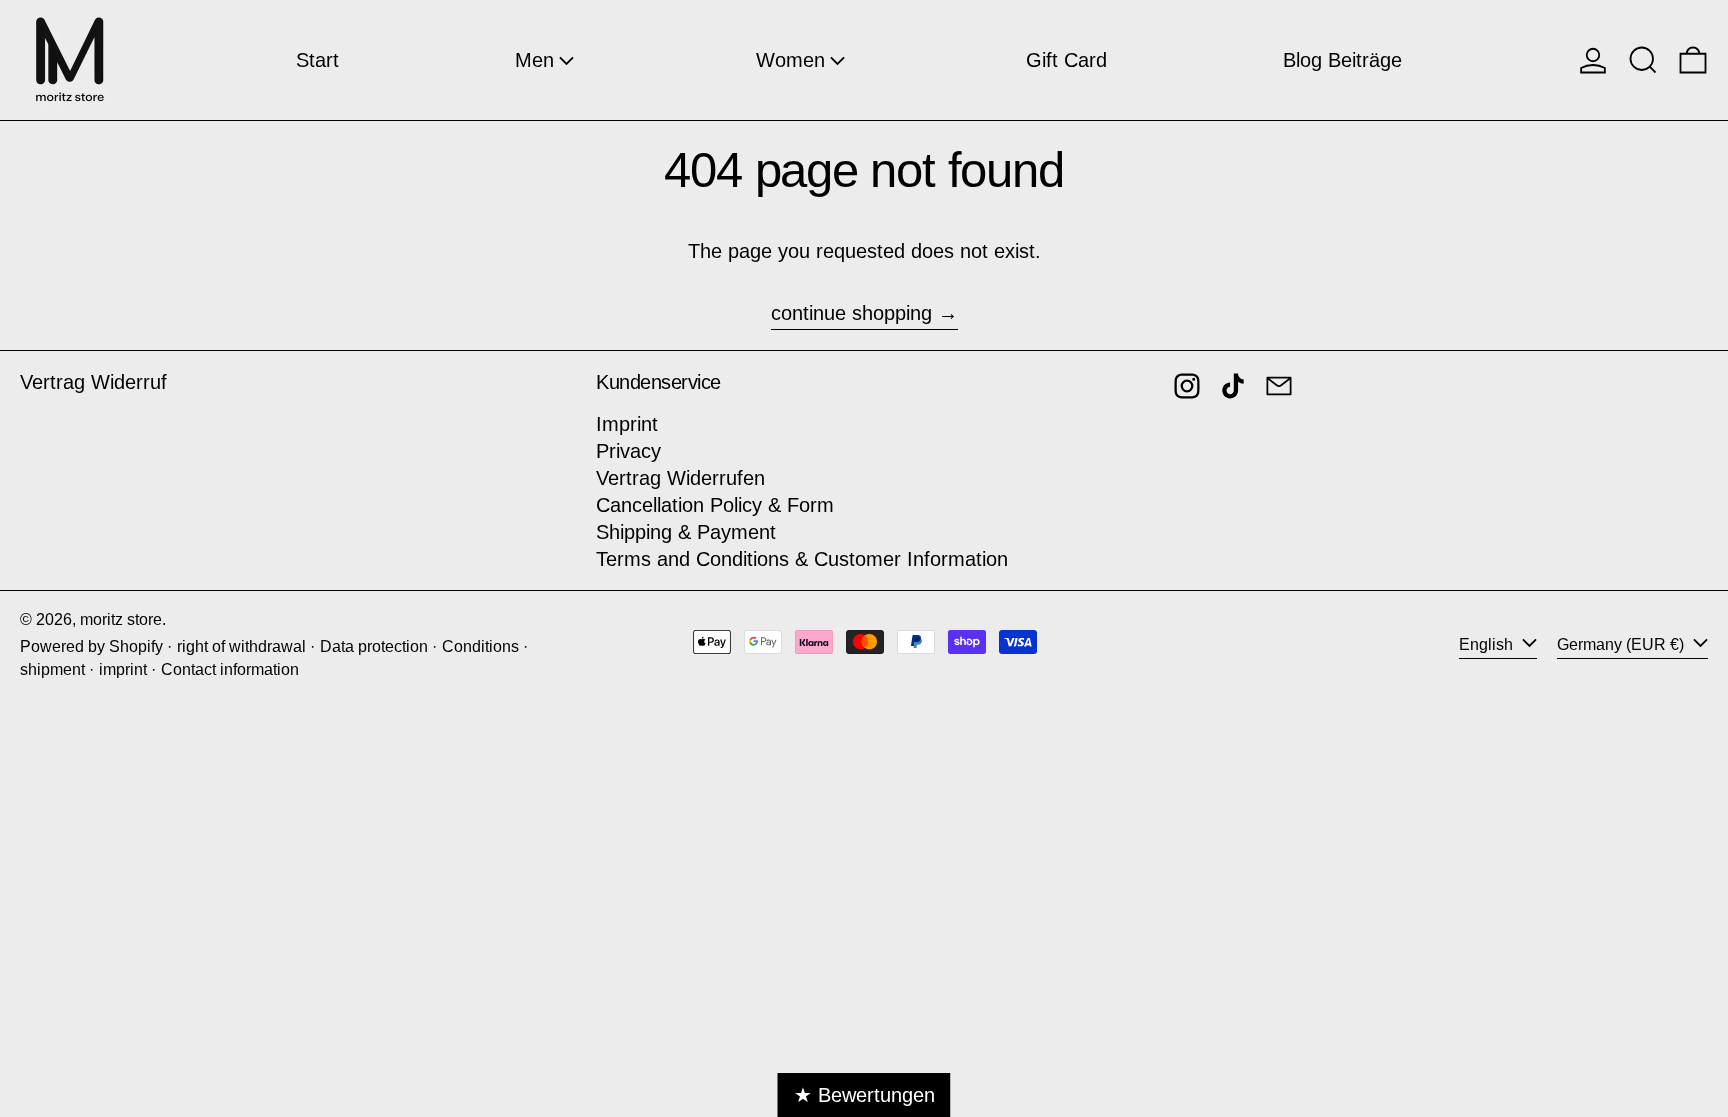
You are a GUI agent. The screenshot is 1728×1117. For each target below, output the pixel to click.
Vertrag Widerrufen (680, 478)
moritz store (121, 619)
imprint (123, 669)
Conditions (480, 646)
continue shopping (851, 313)
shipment (52, 669)
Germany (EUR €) (1622, 644)
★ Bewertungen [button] (864, 1095)
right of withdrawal (241, 646)
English (1488, 644)
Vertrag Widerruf (93, 382)
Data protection (374, 646)
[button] (1643, 60)
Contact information (230, 669)
